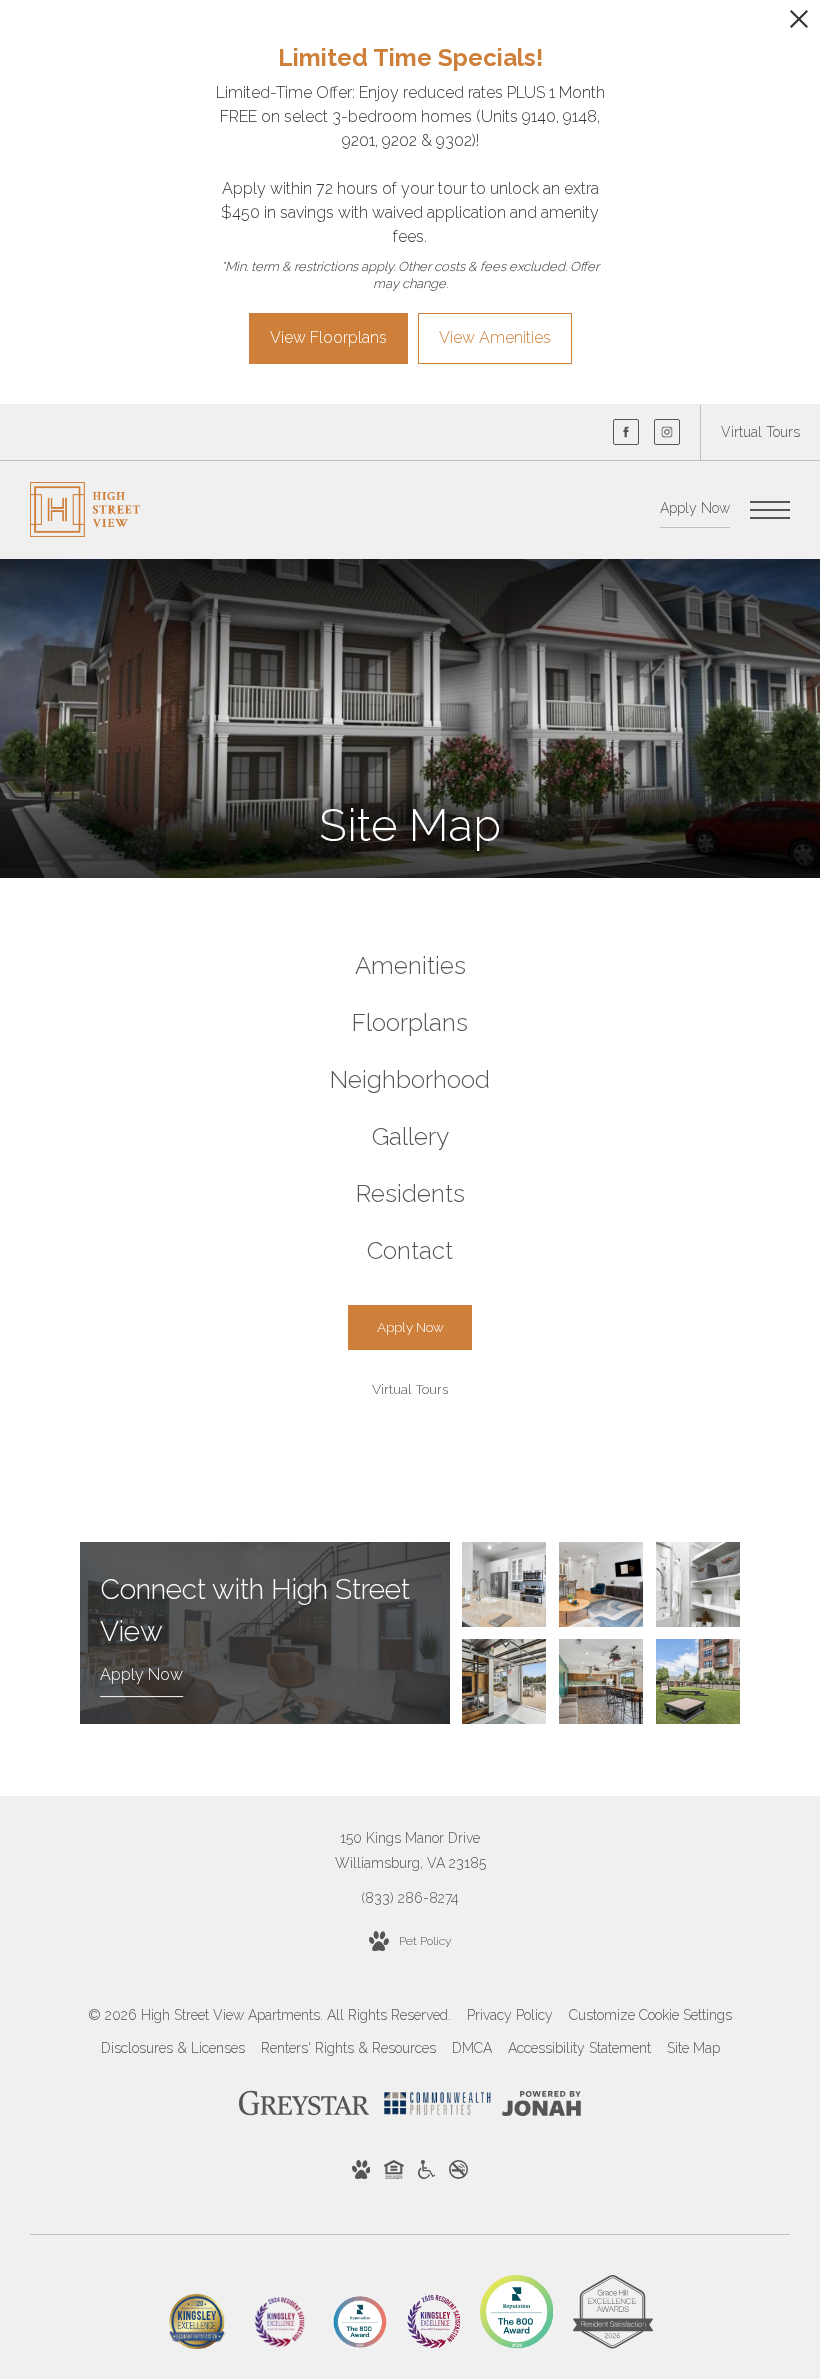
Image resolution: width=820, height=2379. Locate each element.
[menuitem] (410, 966)
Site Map (693, 2048)
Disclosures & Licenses (173, 2048)
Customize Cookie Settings (650, 2015)
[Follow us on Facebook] (626, 432)
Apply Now (695, 508)
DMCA (472, 2048)
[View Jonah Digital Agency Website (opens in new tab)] (541, 2107)
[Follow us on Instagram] (667, 432)
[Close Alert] (799, 24)
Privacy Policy (510, 2015)
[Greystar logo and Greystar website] (304, 2107)
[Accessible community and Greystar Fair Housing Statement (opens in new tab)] (426, 2173)
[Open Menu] (770, 510)
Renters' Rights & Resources (348, 2048)
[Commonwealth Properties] (438, 2107)
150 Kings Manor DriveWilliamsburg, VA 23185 (410, 1850)
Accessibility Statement (579, 2048)
